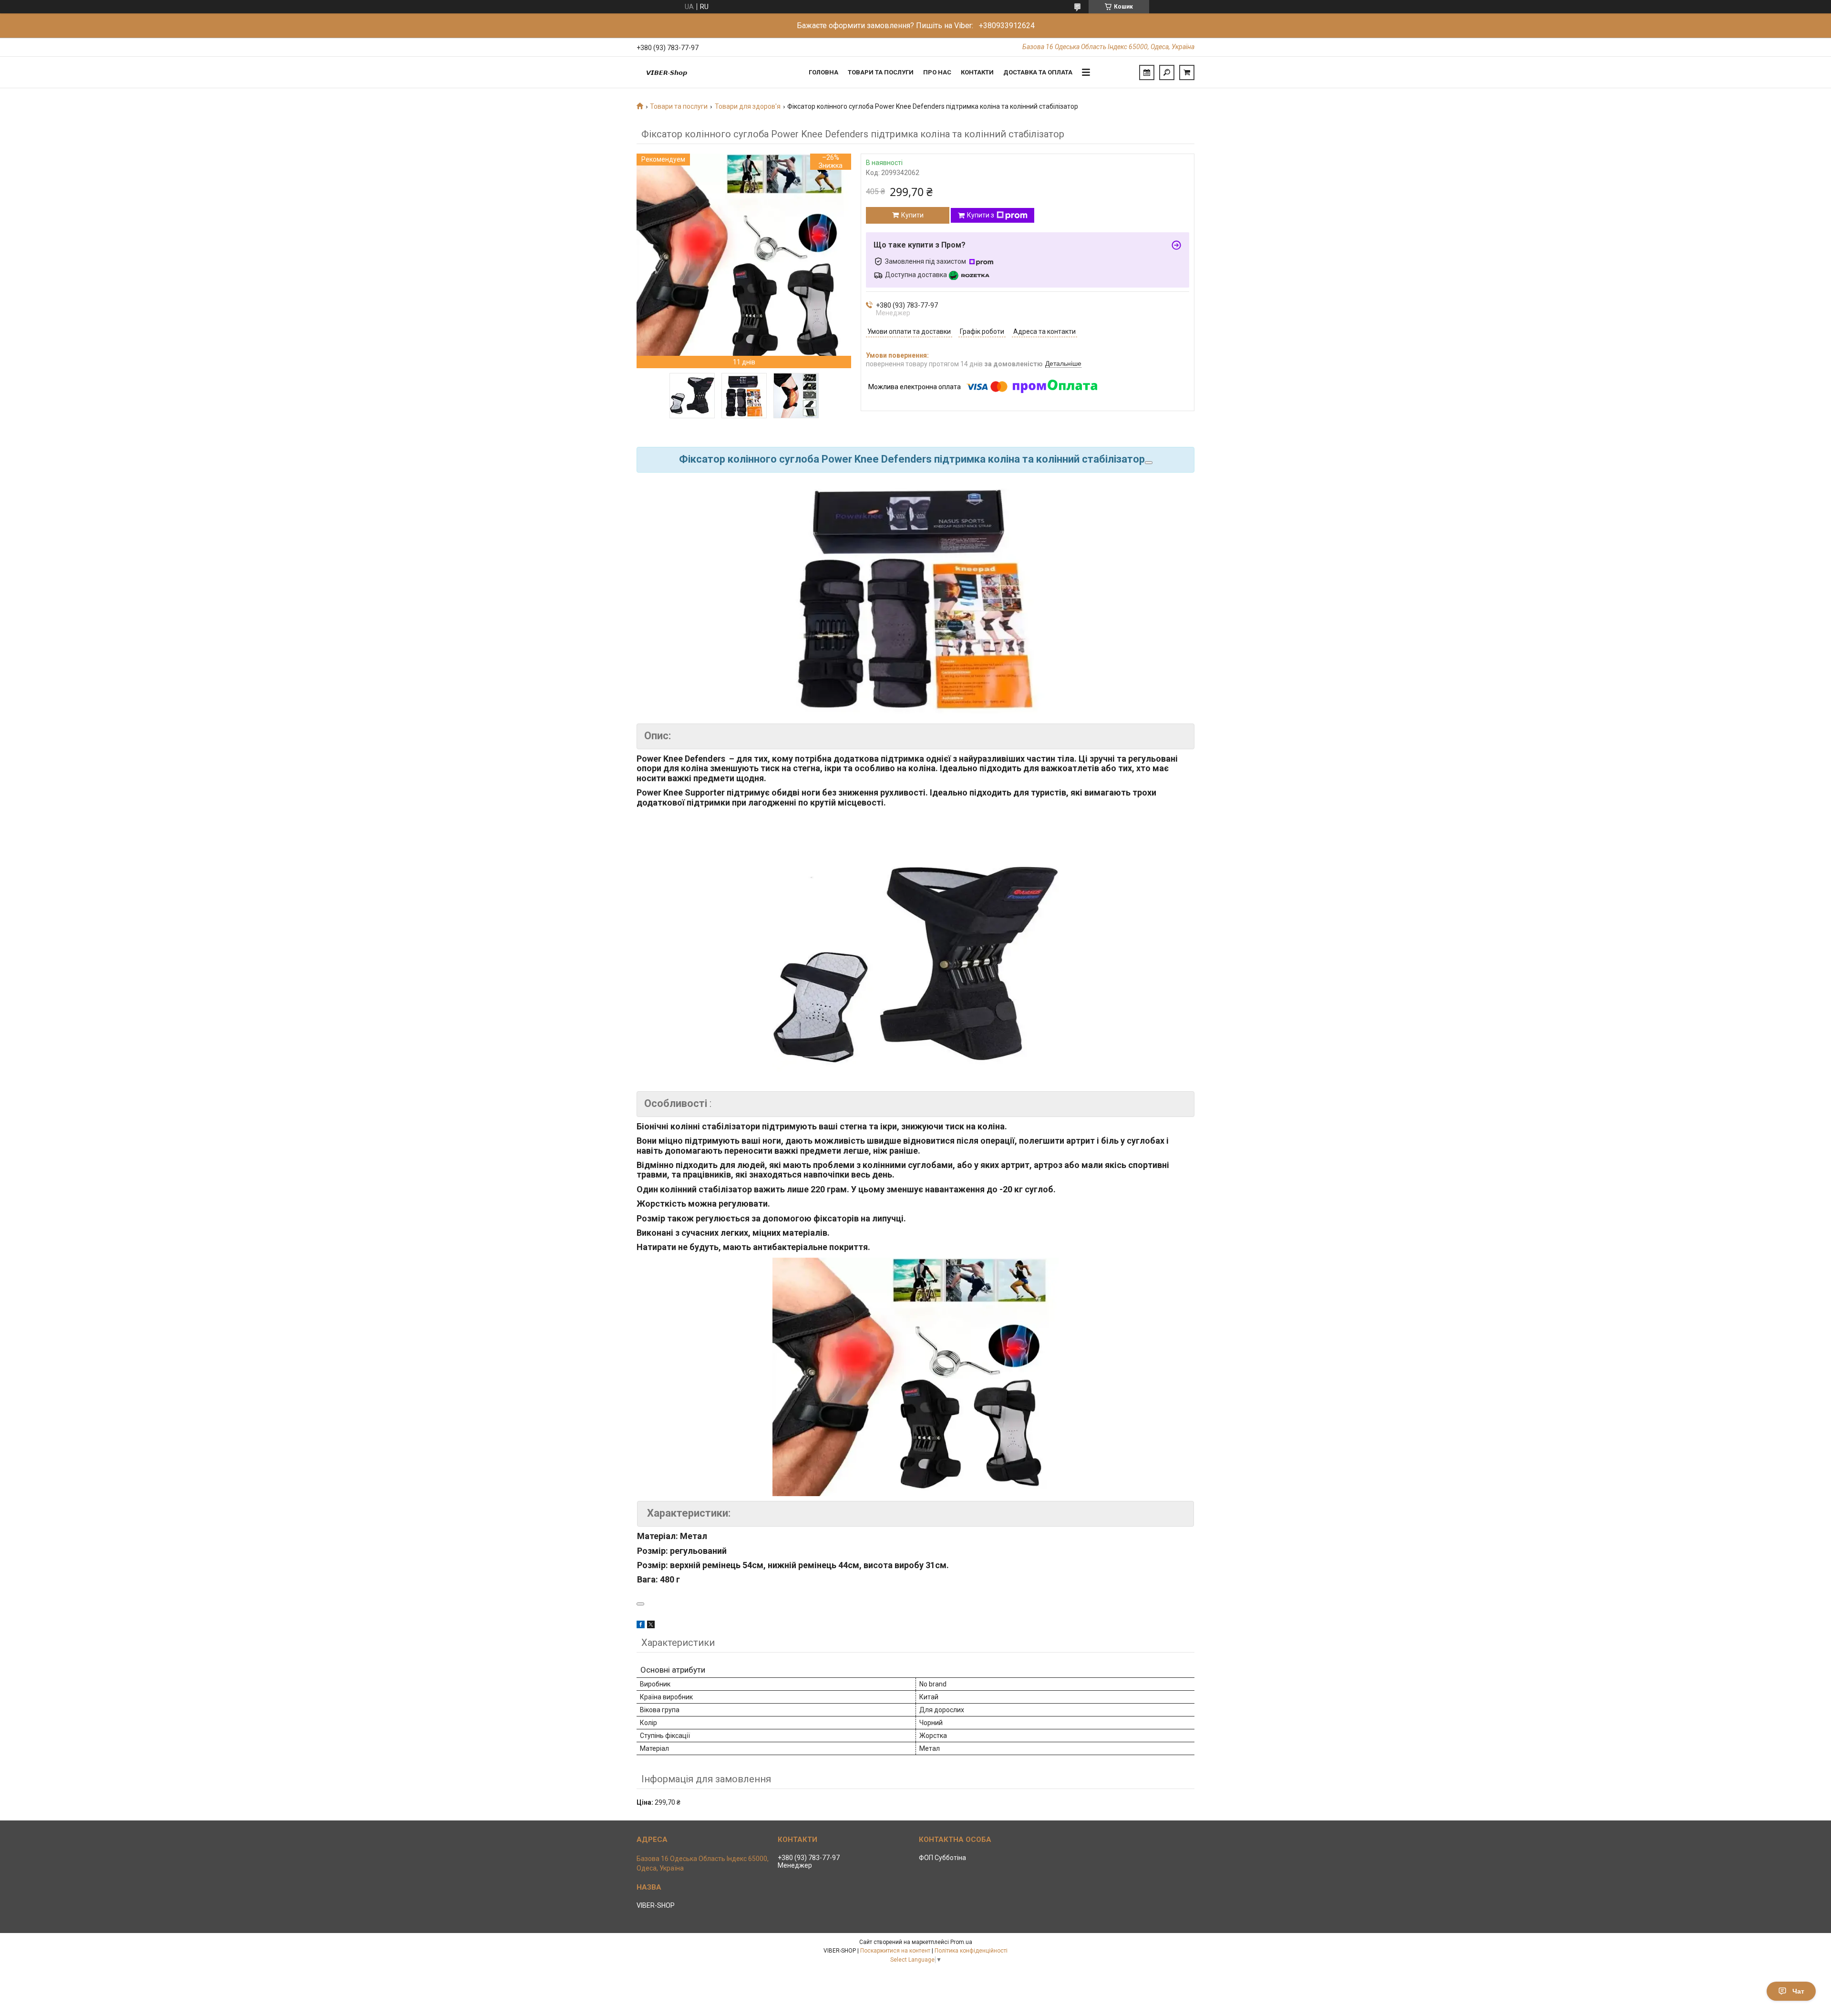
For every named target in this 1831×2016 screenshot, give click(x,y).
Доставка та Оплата (1038, 72)
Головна (823, 72)
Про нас (937, 72)
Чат (1798, 1991)
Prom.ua (961, 1942)
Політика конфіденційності (971, 1951)
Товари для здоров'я (748, 106)
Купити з (981, 215)
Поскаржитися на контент (895, 1951)
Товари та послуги (881, 72)
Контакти (977, 72)
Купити (912, 215)
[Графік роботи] (1147, 72)
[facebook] (641, 1626)
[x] (651, 1626)
